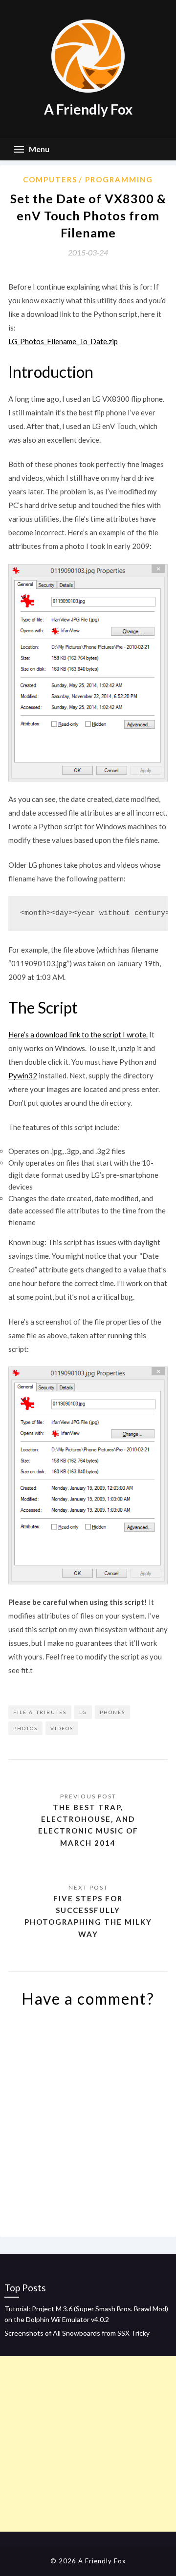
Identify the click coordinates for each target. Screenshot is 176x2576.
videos (62, 1728)
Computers (50, 179)
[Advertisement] (88, 2444)
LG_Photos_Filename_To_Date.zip (63, 341)
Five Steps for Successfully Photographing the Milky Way (88, 1916)
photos (25, 1728)
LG (83, 1712)
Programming (119, 179)
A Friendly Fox (88, 109)
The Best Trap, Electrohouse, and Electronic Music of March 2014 (88, 1825)
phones (112, 1712)
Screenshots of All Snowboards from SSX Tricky (77, 2333)
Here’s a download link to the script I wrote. (78, 1034)
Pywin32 (23, 1075)
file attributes (40, 1712)
